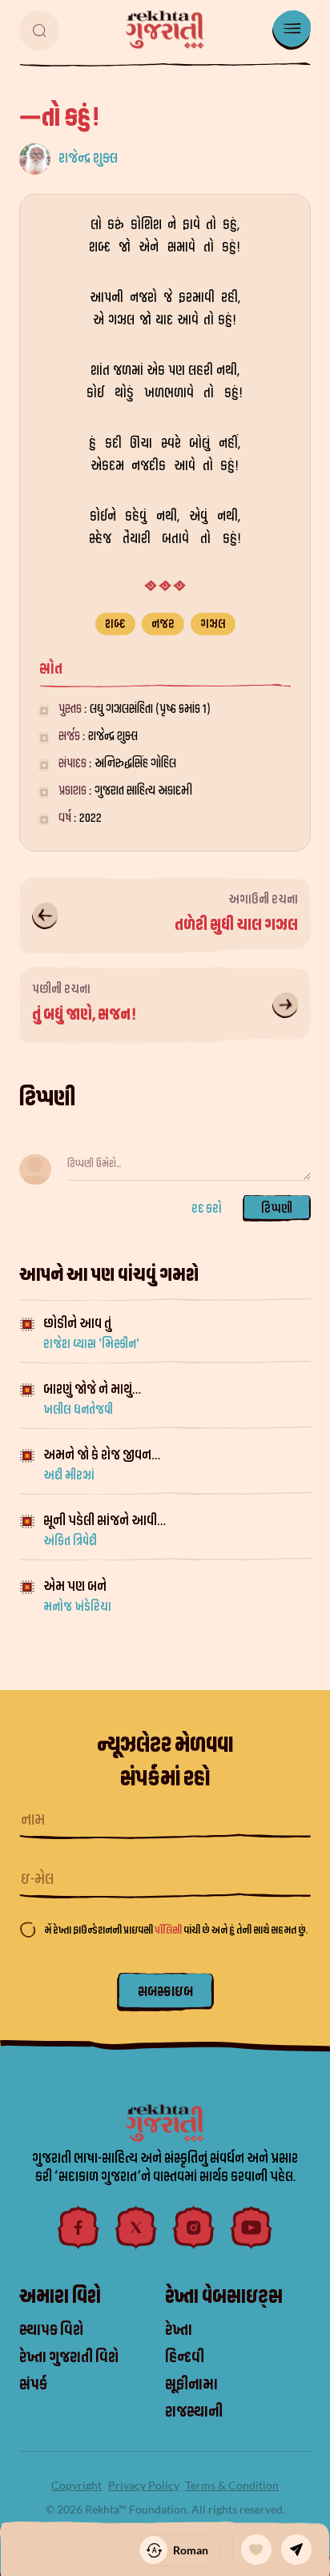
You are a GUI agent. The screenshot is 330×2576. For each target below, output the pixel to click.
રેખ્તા (179, 2330)
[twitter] (136, 2228)
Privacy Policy (144, 2485)
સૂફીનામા (191, 2385)
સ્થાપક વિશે (51, 2330)
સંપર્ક (33, 2385)
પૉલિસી (169, 1930)
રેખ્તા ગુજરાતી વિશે (69, 2357)
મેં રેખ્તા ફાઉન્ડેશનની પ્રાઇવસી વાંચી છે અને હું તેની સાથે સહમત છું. (176, 1930)
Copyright (76, 2485)
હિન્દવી (185, 2357)
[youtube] (252, 2228)
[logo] (165, 30)
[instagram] (194, 2228)
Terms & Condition (232, 2485)
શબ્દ (115, 624)
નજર (163, 624)
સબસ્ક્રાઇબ (165, 1992)
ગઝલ (213, 624)
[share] (296, 2550)
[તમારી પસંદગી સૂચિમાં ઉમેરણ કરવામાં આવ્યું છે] (256, 2550)
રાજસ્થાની (194, 2412)
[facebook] (78, 2228)
